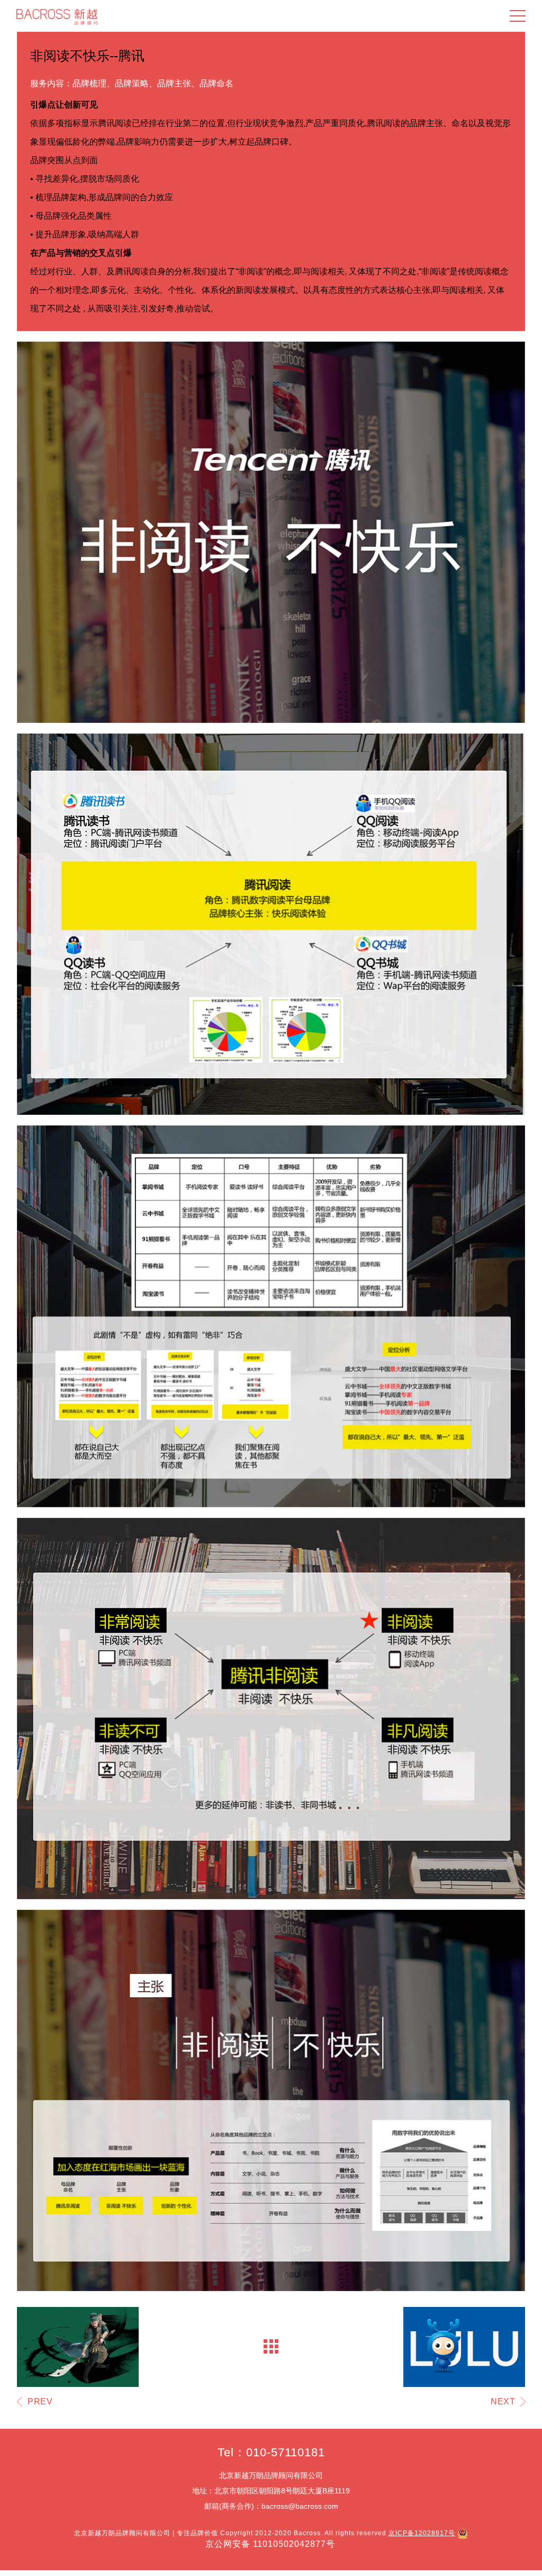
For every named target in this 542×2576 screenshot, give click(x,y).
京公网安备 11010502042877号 (270, 2544)
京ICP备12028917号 (422, 2533)
